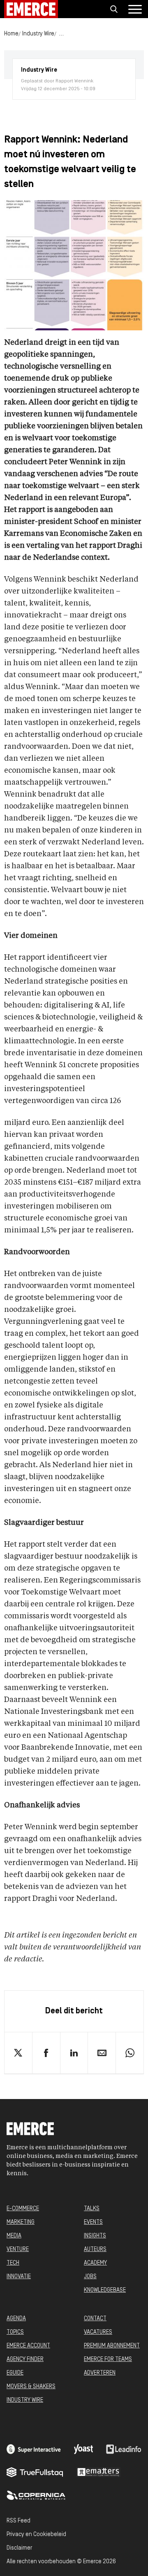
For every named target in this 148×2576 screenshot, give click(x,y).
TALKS (92, 2209)
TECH (13, 2263)
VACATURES (98, 2332)
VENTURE (18, 2250)
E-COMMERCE (23, 2209)
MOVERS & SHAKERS (31, 2387)
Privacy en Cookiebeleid (36, 2535)
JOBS (90, 2277)
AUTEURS (95, 2250)
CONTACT (95, 2319)
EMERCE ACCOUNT (28, 2346)
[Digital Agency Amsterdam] (34, 2449)
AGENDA (16, 2319)
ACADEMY (95, 2263)
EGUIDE (15, 2373)
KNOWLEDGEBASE (105, 2290)
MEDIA (14, 2236)
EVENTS (93, 2222)
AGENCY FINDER (25, 2360)
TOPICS (15, 2332)
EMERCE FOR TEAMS (108, 2360)
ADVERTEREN (100, 2373)
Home (11, 34)
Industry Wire (38, 34)
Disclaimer (19, 2548)
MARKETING (21, 2222)
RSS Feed (18, 2521)
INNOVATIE (19, 2277)
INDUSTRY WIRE (25, 2400)
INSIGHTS (95, 2236)
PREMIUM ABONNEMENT (112, 2346)
